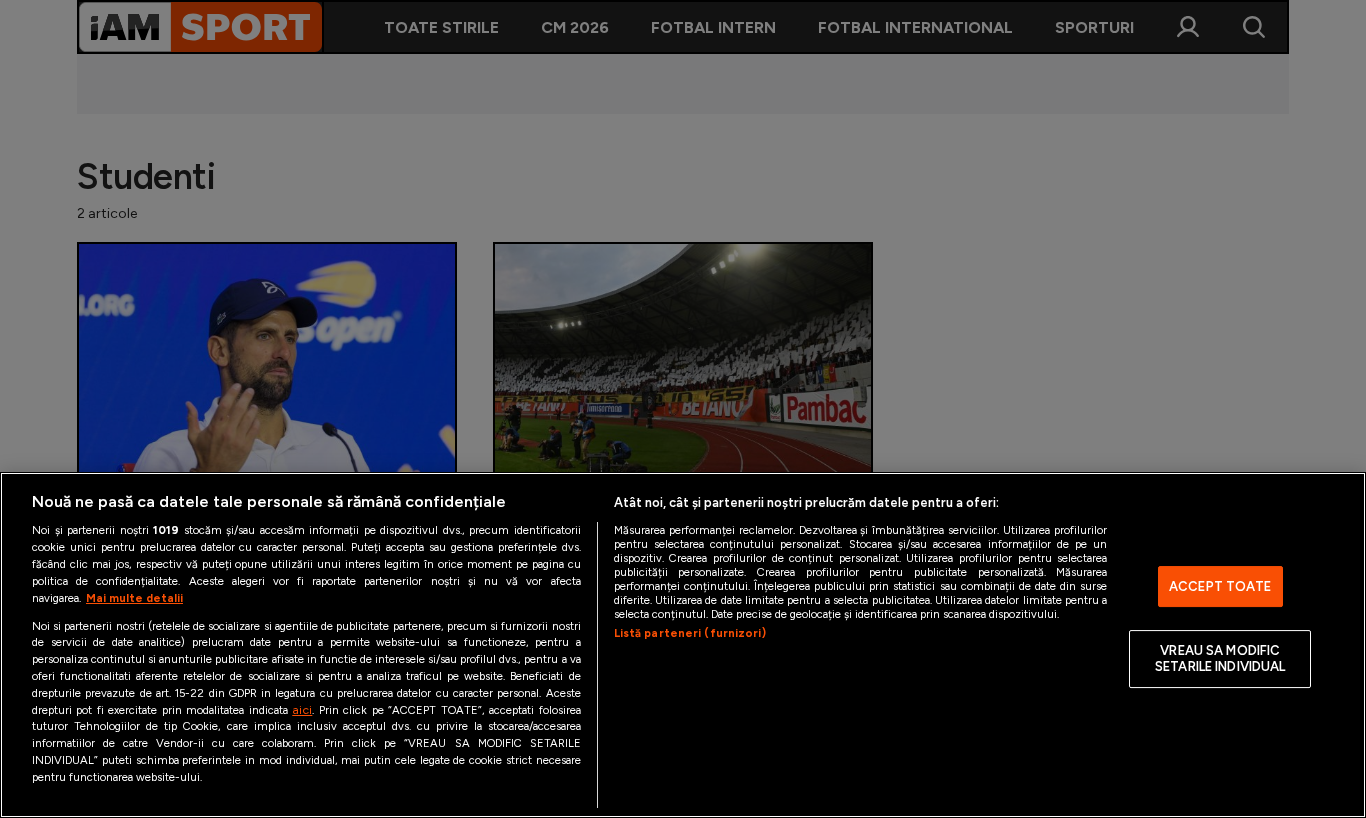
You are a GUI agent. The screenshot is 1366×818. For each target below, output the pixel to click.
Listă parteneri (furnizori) (690, 633)
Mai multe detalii (134, 598)
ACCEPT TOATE (1220, 586)
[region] (683, 645)
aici (302, 709)
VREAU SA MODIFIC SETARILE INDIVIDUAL (1220, 659)
